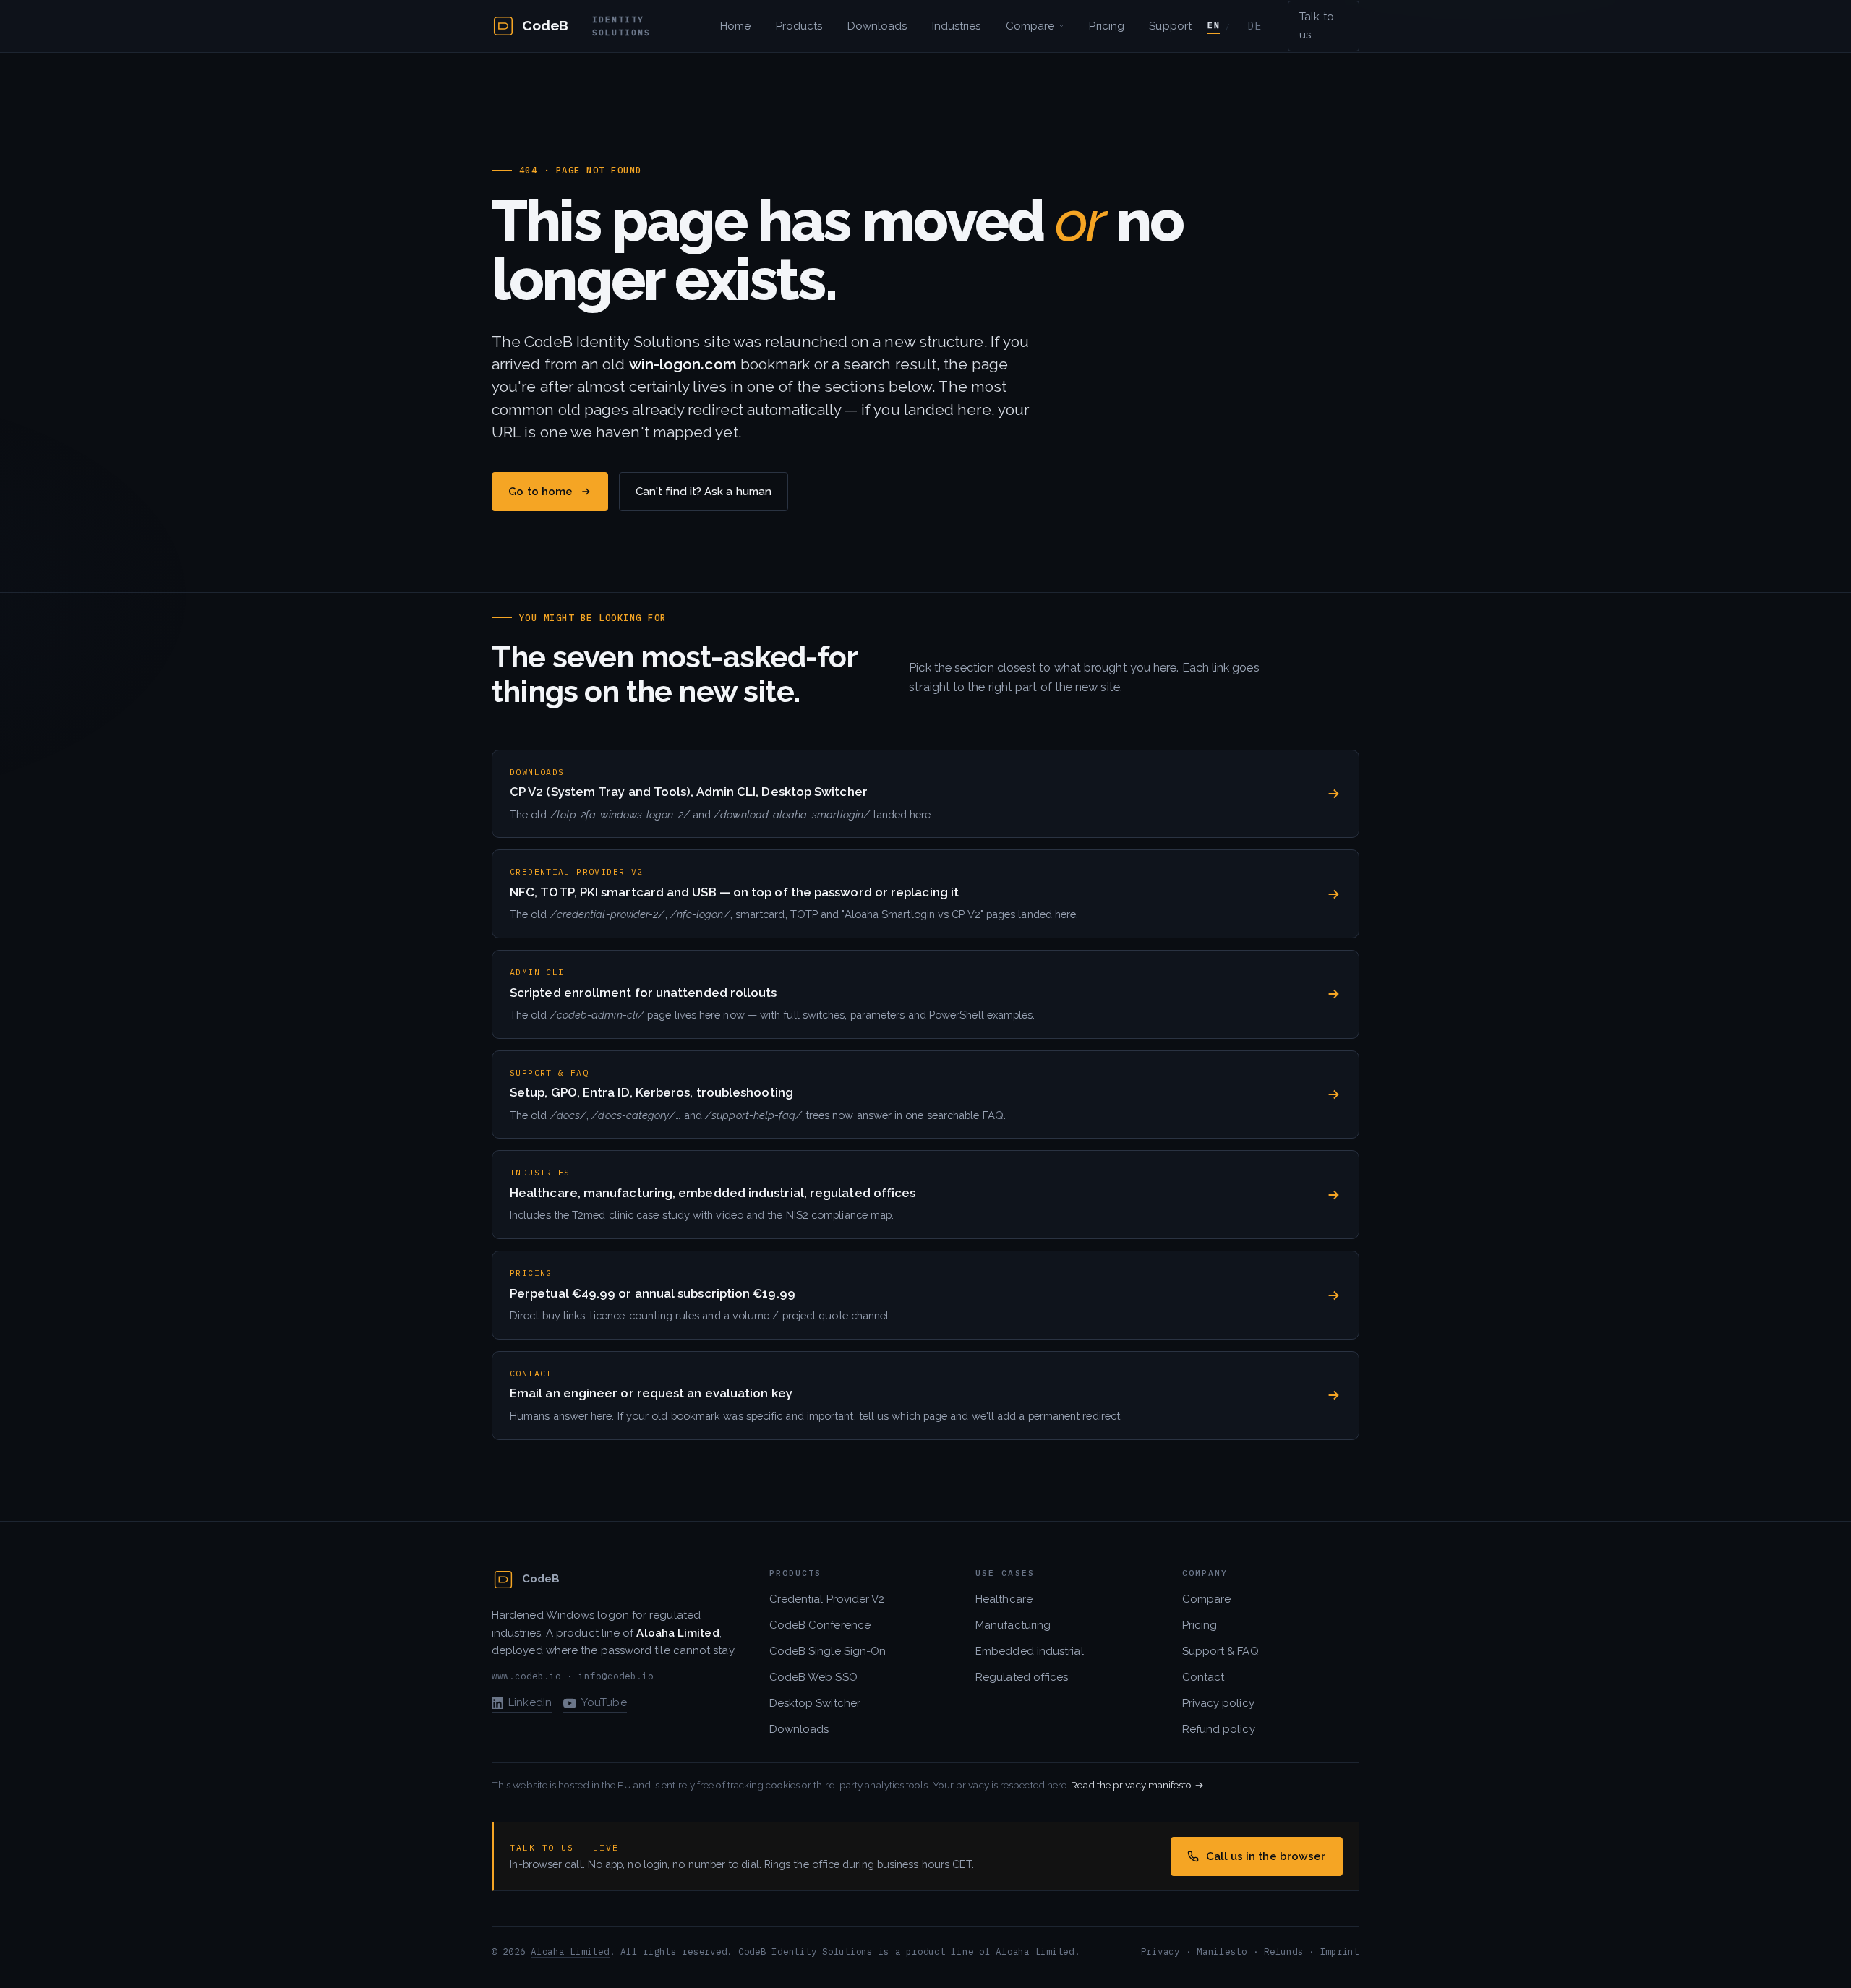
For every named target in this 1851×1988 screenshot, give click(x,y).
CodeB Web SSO (813, 1677)
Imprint (1340, 1951)
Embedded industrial (1030, 1651)
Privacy (1160, 1951)
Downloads (877, 26)
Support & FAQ (1221, 1651)
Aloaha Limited (570, 1951)
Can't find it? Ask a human (704, 492)
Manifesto (1222, 1951)
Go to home (540, 492)
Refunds (1283, 1951)
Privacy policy (1218, 1703)
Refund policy (1219, 1729)
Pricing (1107, 26)
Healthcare (1004, 1599)
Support (1170, 26)
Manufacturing (1013, 1625)
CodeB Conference (820, 1625)
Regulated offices (1022, 1677)
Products (799, 26)
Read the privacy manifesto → (1137, 1785)
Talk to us (1317, 26)
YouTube (604, 1702)
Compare (1030, 26)
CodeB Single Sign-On (828, 1651)
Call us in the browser (1266, 1856)
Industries (957, 26)
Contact (1204, 1677)
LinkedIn (530, 1702)
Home (735, 26)
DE (1255, 26)
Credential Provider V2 (827, 1599)
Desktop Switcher (815, 1703)
